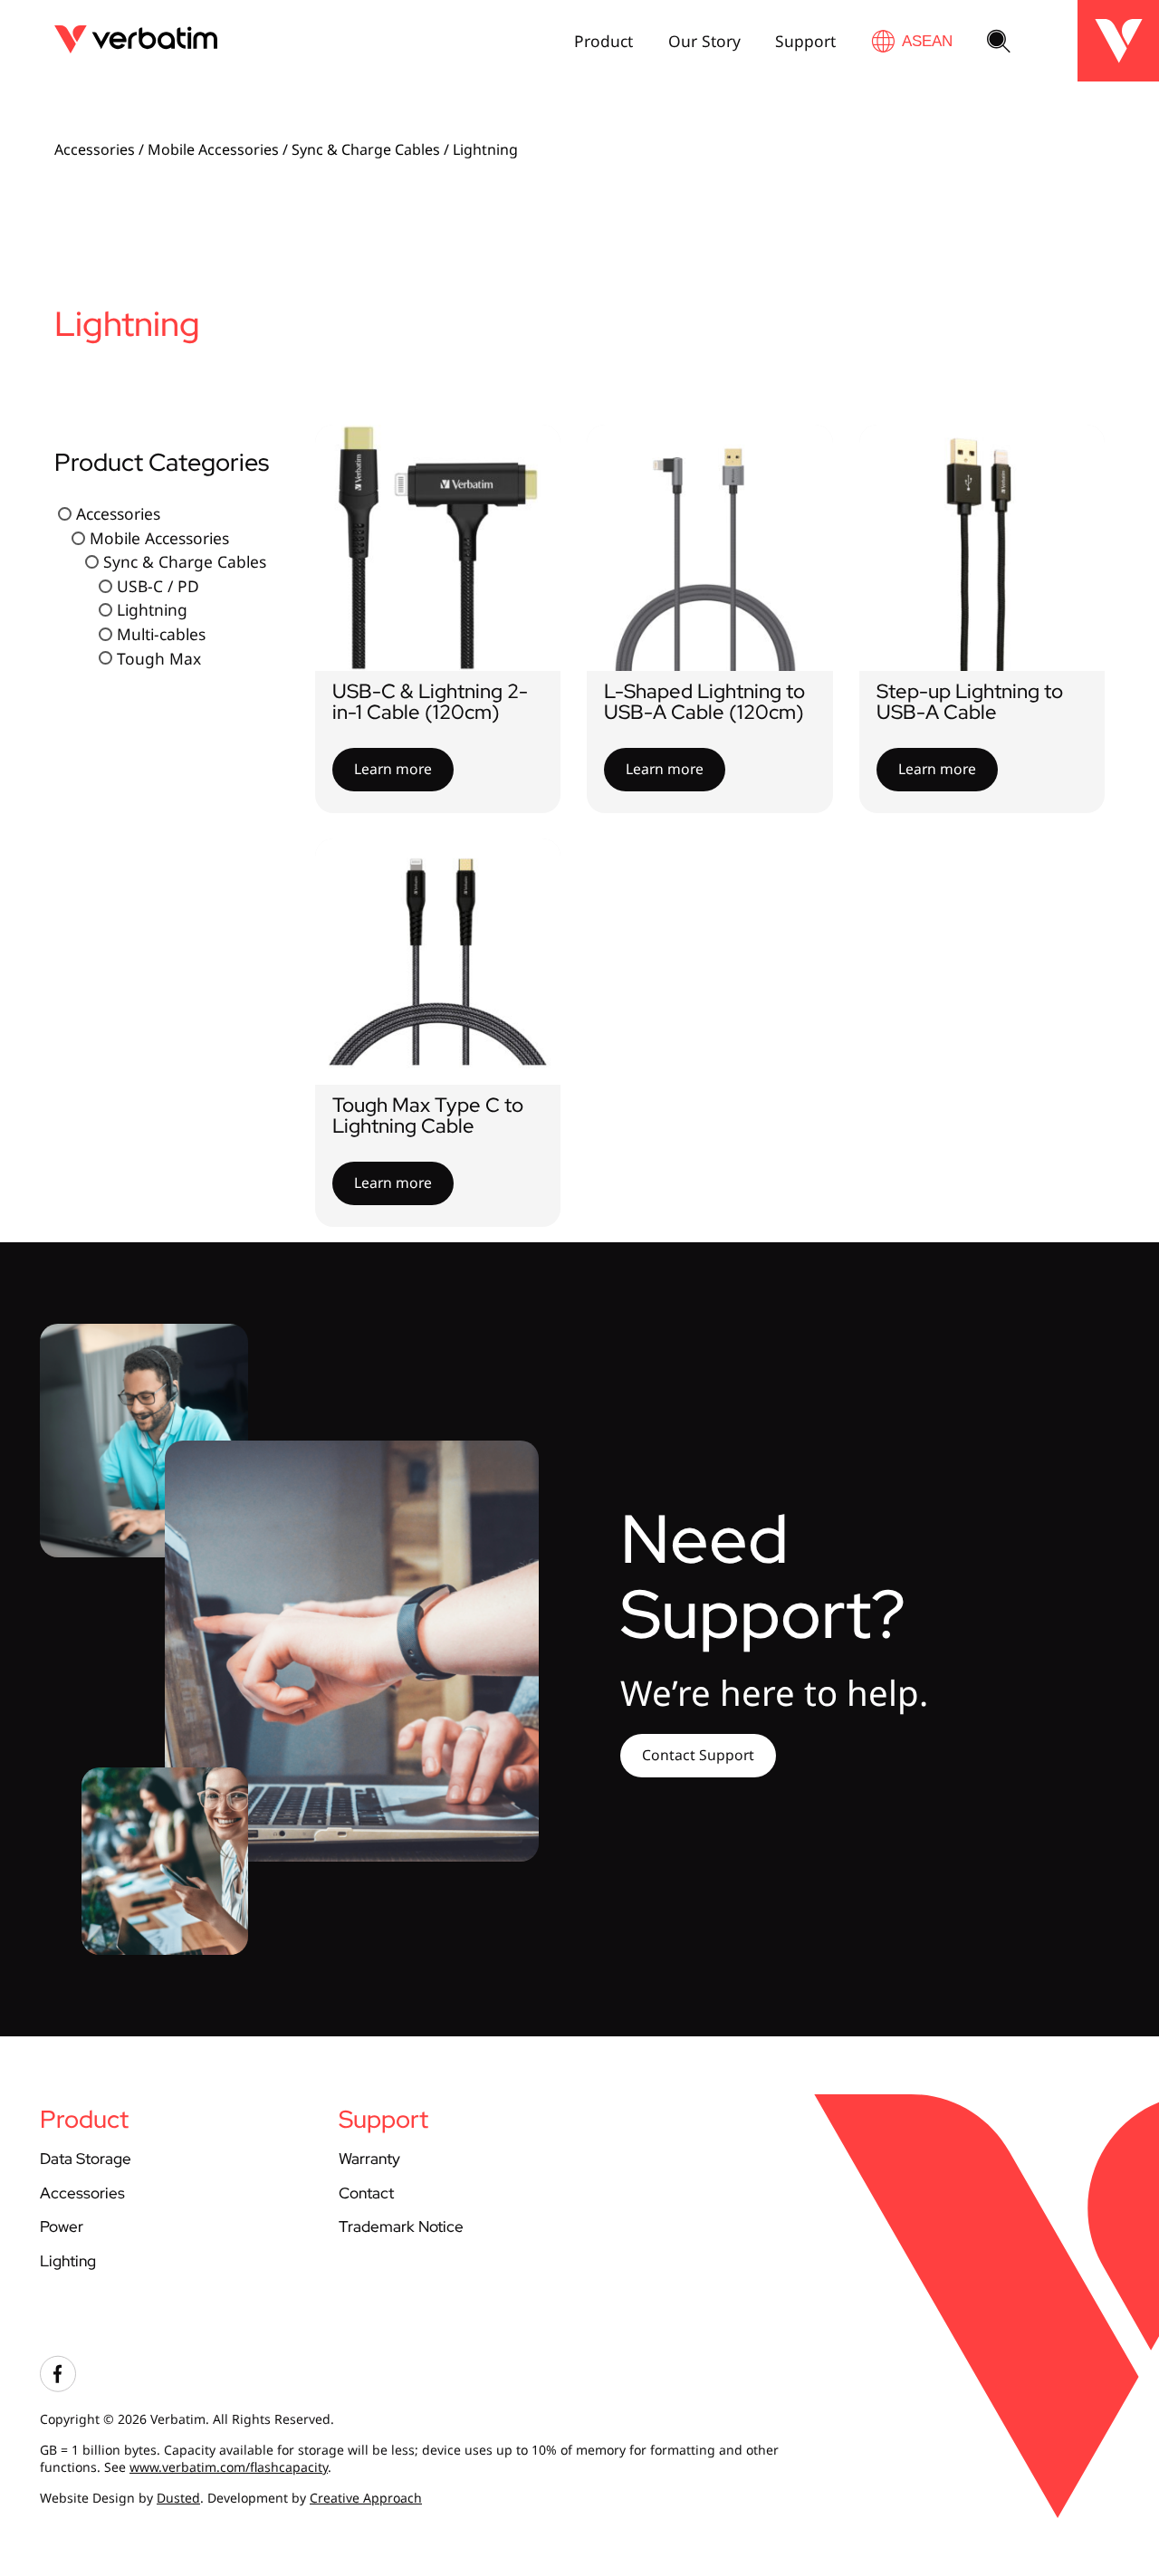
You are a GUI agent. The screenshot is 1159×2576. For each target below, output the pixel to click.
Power (62, 2226)
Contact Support (698, 1755)
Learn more (393, 769)
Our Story (704, 41)
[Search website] (999, 43)
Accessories (95, 149)
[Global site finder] (912, 41)
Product (603, 41)
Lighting (68, 2260)
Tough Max (159, 658)
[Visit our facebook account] (58, 2387)
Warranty (369, 2158)
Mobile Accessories (213, 149)
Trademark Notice (401, 2226)
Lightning (152, 610)
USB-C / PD (158, 586)
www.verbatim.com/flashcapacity (229, 2467)
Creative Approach (366, 2498)
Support (805, 41)
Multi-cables (161, 634)
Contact (366, 2193)
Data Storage (86, 2158)
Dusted (178, 2498)
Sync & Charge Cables (366, 149)
